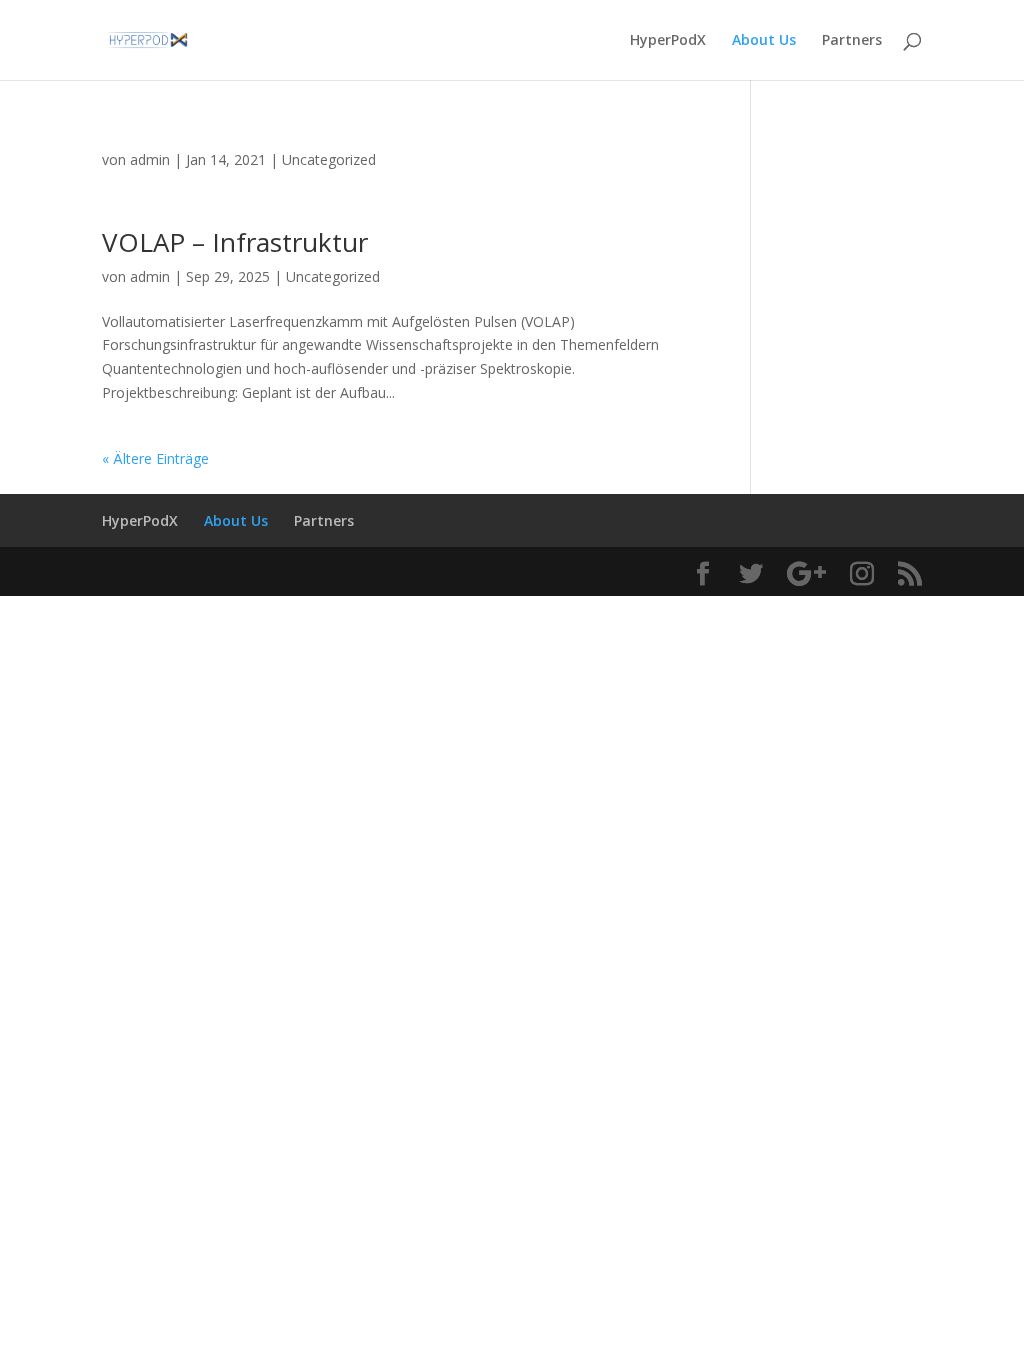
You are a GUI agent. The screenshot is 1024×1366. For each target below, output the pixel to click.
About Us (764, 41)
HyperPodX (668, 41)
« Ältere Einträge (155, 458)
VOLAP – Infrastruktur (235, 242)
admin (150, 159)
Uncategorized (329, 159)
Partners (852, 41)
